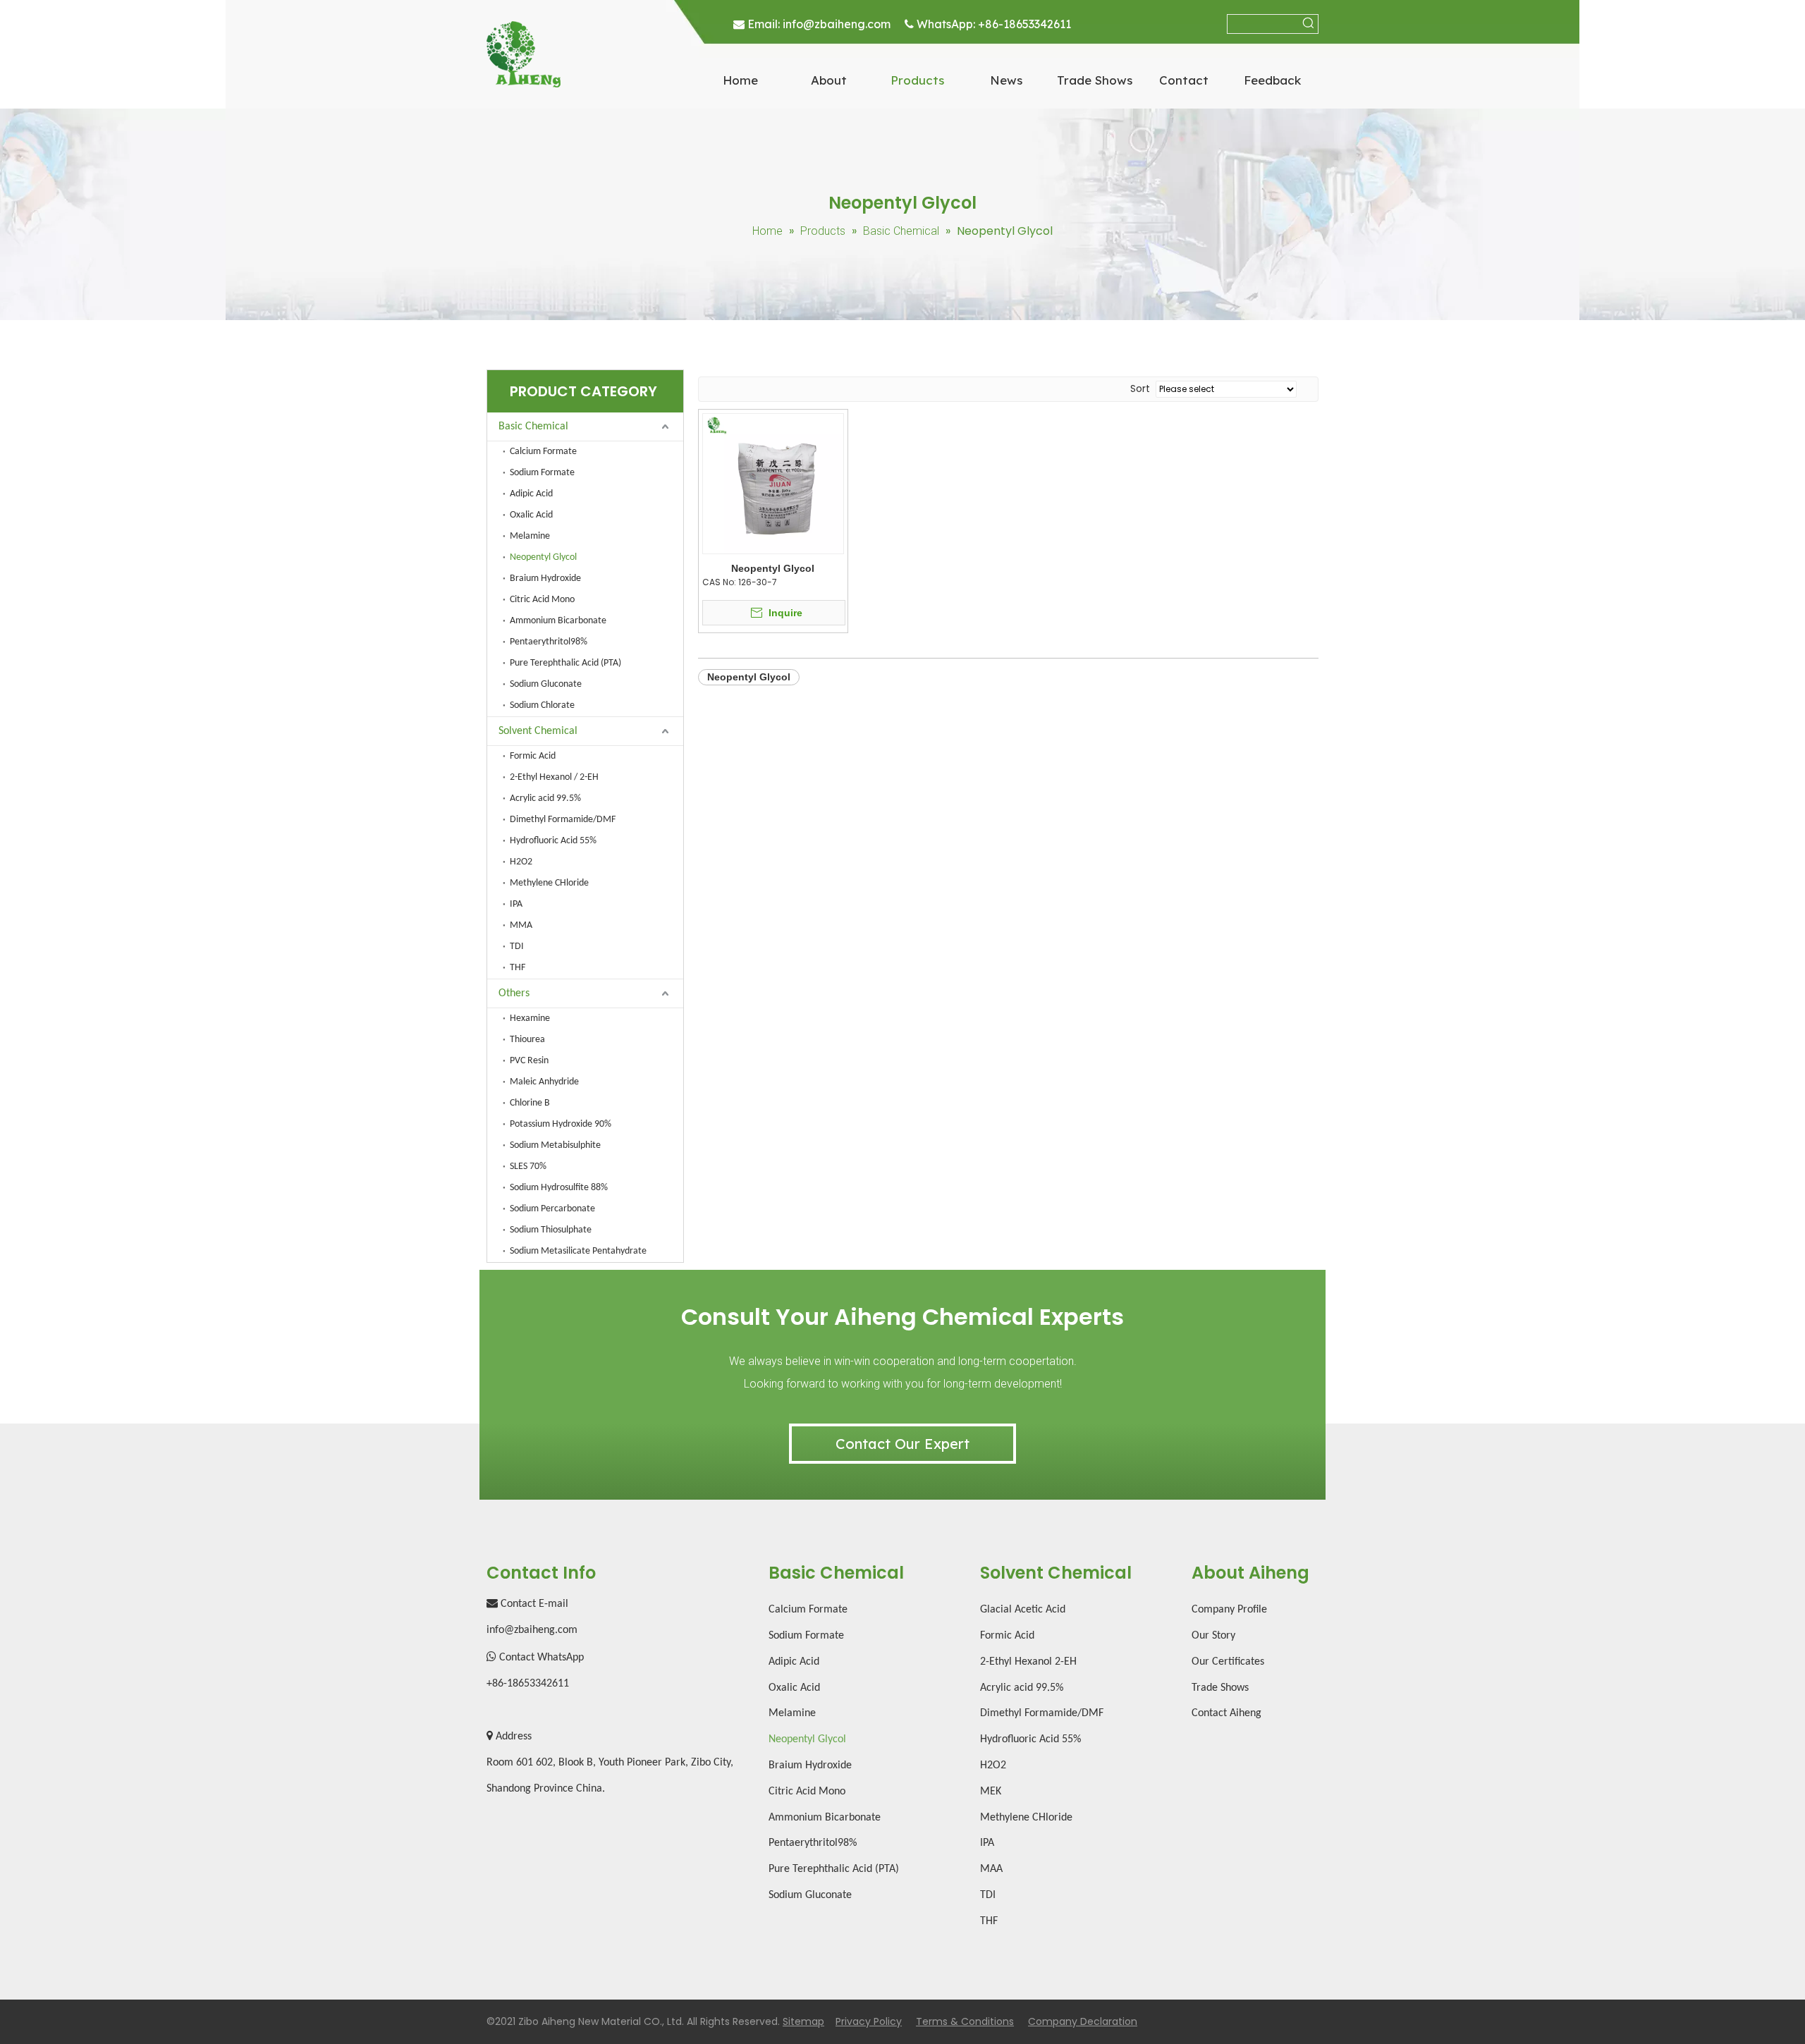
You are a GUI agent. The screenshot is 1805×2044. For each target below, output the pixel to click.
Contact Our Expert (902, 1444)
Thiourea (527, 1040)
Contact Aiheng (1226, 1713)
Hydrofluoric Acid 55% (553, 841)
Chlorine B (530, 1103)
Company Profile (1229, 1610)
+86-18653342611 (1024, 24)
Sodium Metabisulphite (555, 1145)
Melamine (530, 536)
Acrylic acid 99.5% (545, 798)
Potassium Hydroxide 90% (561, 1124)
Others (514, 993)
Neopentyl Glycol (543, 557)
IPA (516, 904)
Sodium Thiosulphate (551, 1230)
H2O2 (521, 862)
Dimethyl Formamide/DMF (563, 820)
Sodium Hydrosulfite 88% (559, 1188)
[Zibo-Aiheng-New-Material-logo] (524, 54)
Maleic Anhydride (544, 1082)
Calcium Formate (543, 452)
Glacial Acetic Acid (1023, 1610)
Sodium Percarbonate (552, 1209)
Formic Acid (533, 756)
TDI (517, 947)
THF (518, 968)
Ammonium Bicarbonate (558, 621)
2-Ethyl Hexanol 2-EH (1028, 1662)
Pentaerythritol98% (549, 642)
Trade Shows (1220, 1688)
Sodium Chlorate (542, 705)
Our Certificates (1228, 1662)
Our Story (1213, 1636)
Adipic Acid (531, 494)
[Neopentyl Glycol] (773, 483)
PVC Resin (529, 1061)
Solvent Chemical (538, 731)
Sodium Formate (542, 473)
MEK (991, 1792)
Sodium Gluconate (546, 684)
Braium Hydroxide (545, 579)
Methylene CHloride (549, 883)
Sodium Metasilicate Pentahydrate (578, 1251)
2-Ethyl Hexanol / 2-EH (554, 777)
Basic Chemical (533, 427)
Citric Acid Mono (542, 600)
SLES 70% (528, 1167)
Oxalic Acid (531, 515)
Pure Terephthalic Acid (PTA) (565, 663)
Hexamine (530, 1018)
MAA (991, 1869)
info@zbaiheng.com (837, 24)
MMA (521, 925)
